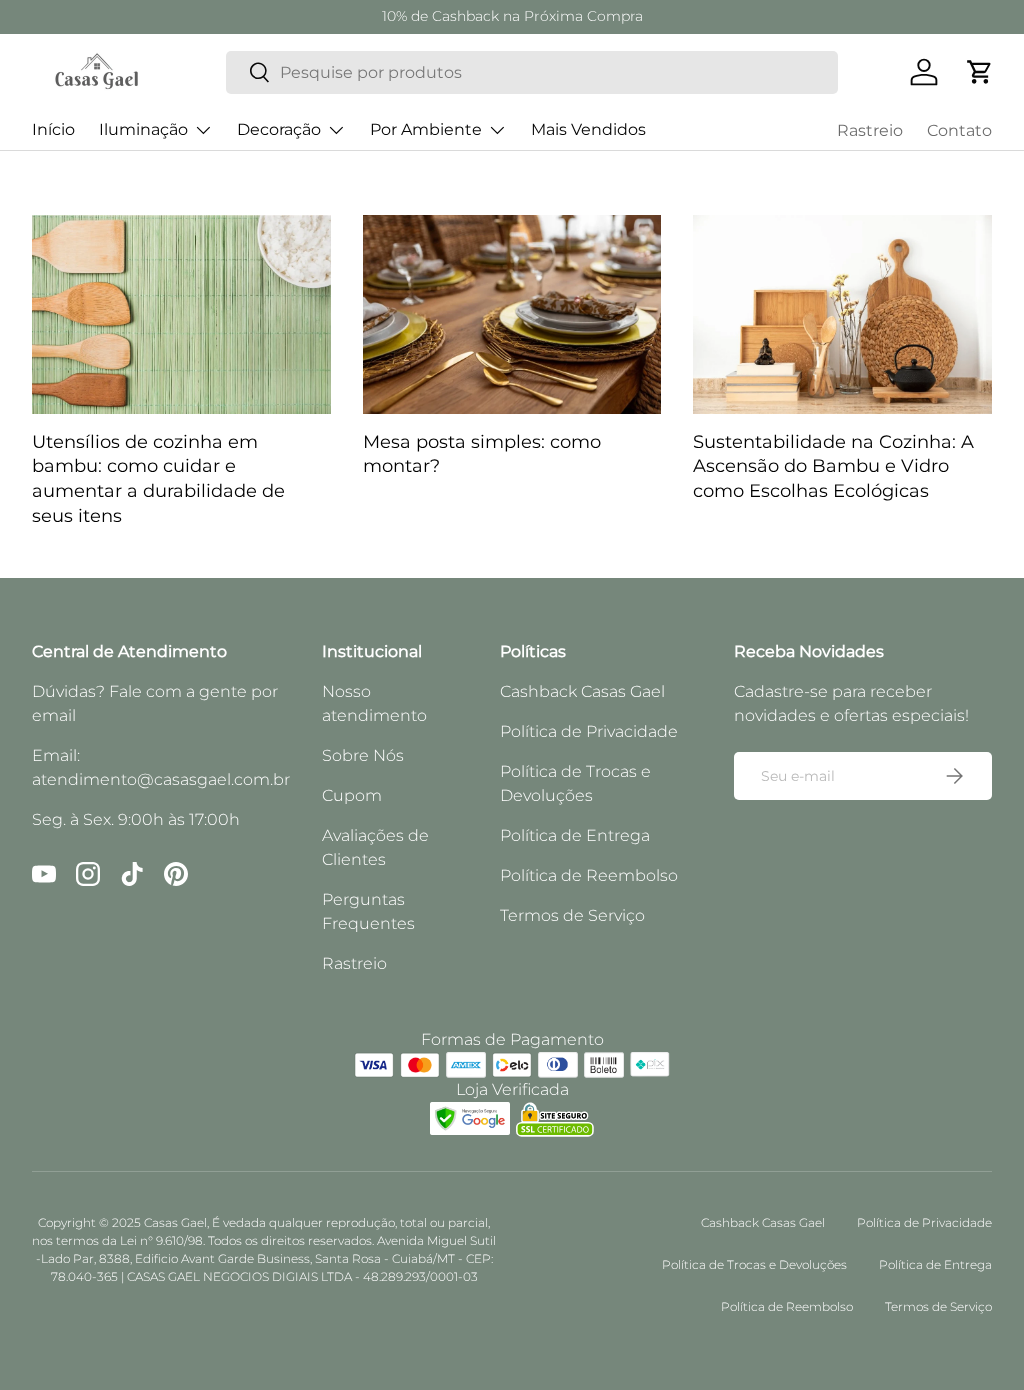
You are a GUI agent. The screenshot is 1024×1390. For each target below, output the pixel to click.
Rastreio (870, 130)
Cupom (352, 795)
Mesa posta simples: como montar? (482, 454)
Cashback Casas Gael (582, 691)
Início (53, 129)
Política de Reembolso (589, 875)
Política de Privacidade (589, 731)
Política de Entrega (575, 835)
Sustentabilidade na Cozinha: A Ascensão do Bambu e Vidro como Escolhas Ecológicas (833, 466)
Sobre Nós (363, 755)
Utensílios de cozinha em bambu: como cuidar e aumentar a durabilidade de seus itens (158, 478)
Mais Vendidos (588, 129)
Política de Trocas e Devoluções (754, 1264)
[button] (980, 72)
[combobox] (532, 72)
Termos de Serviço (572, 915)
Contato (959, 130)
